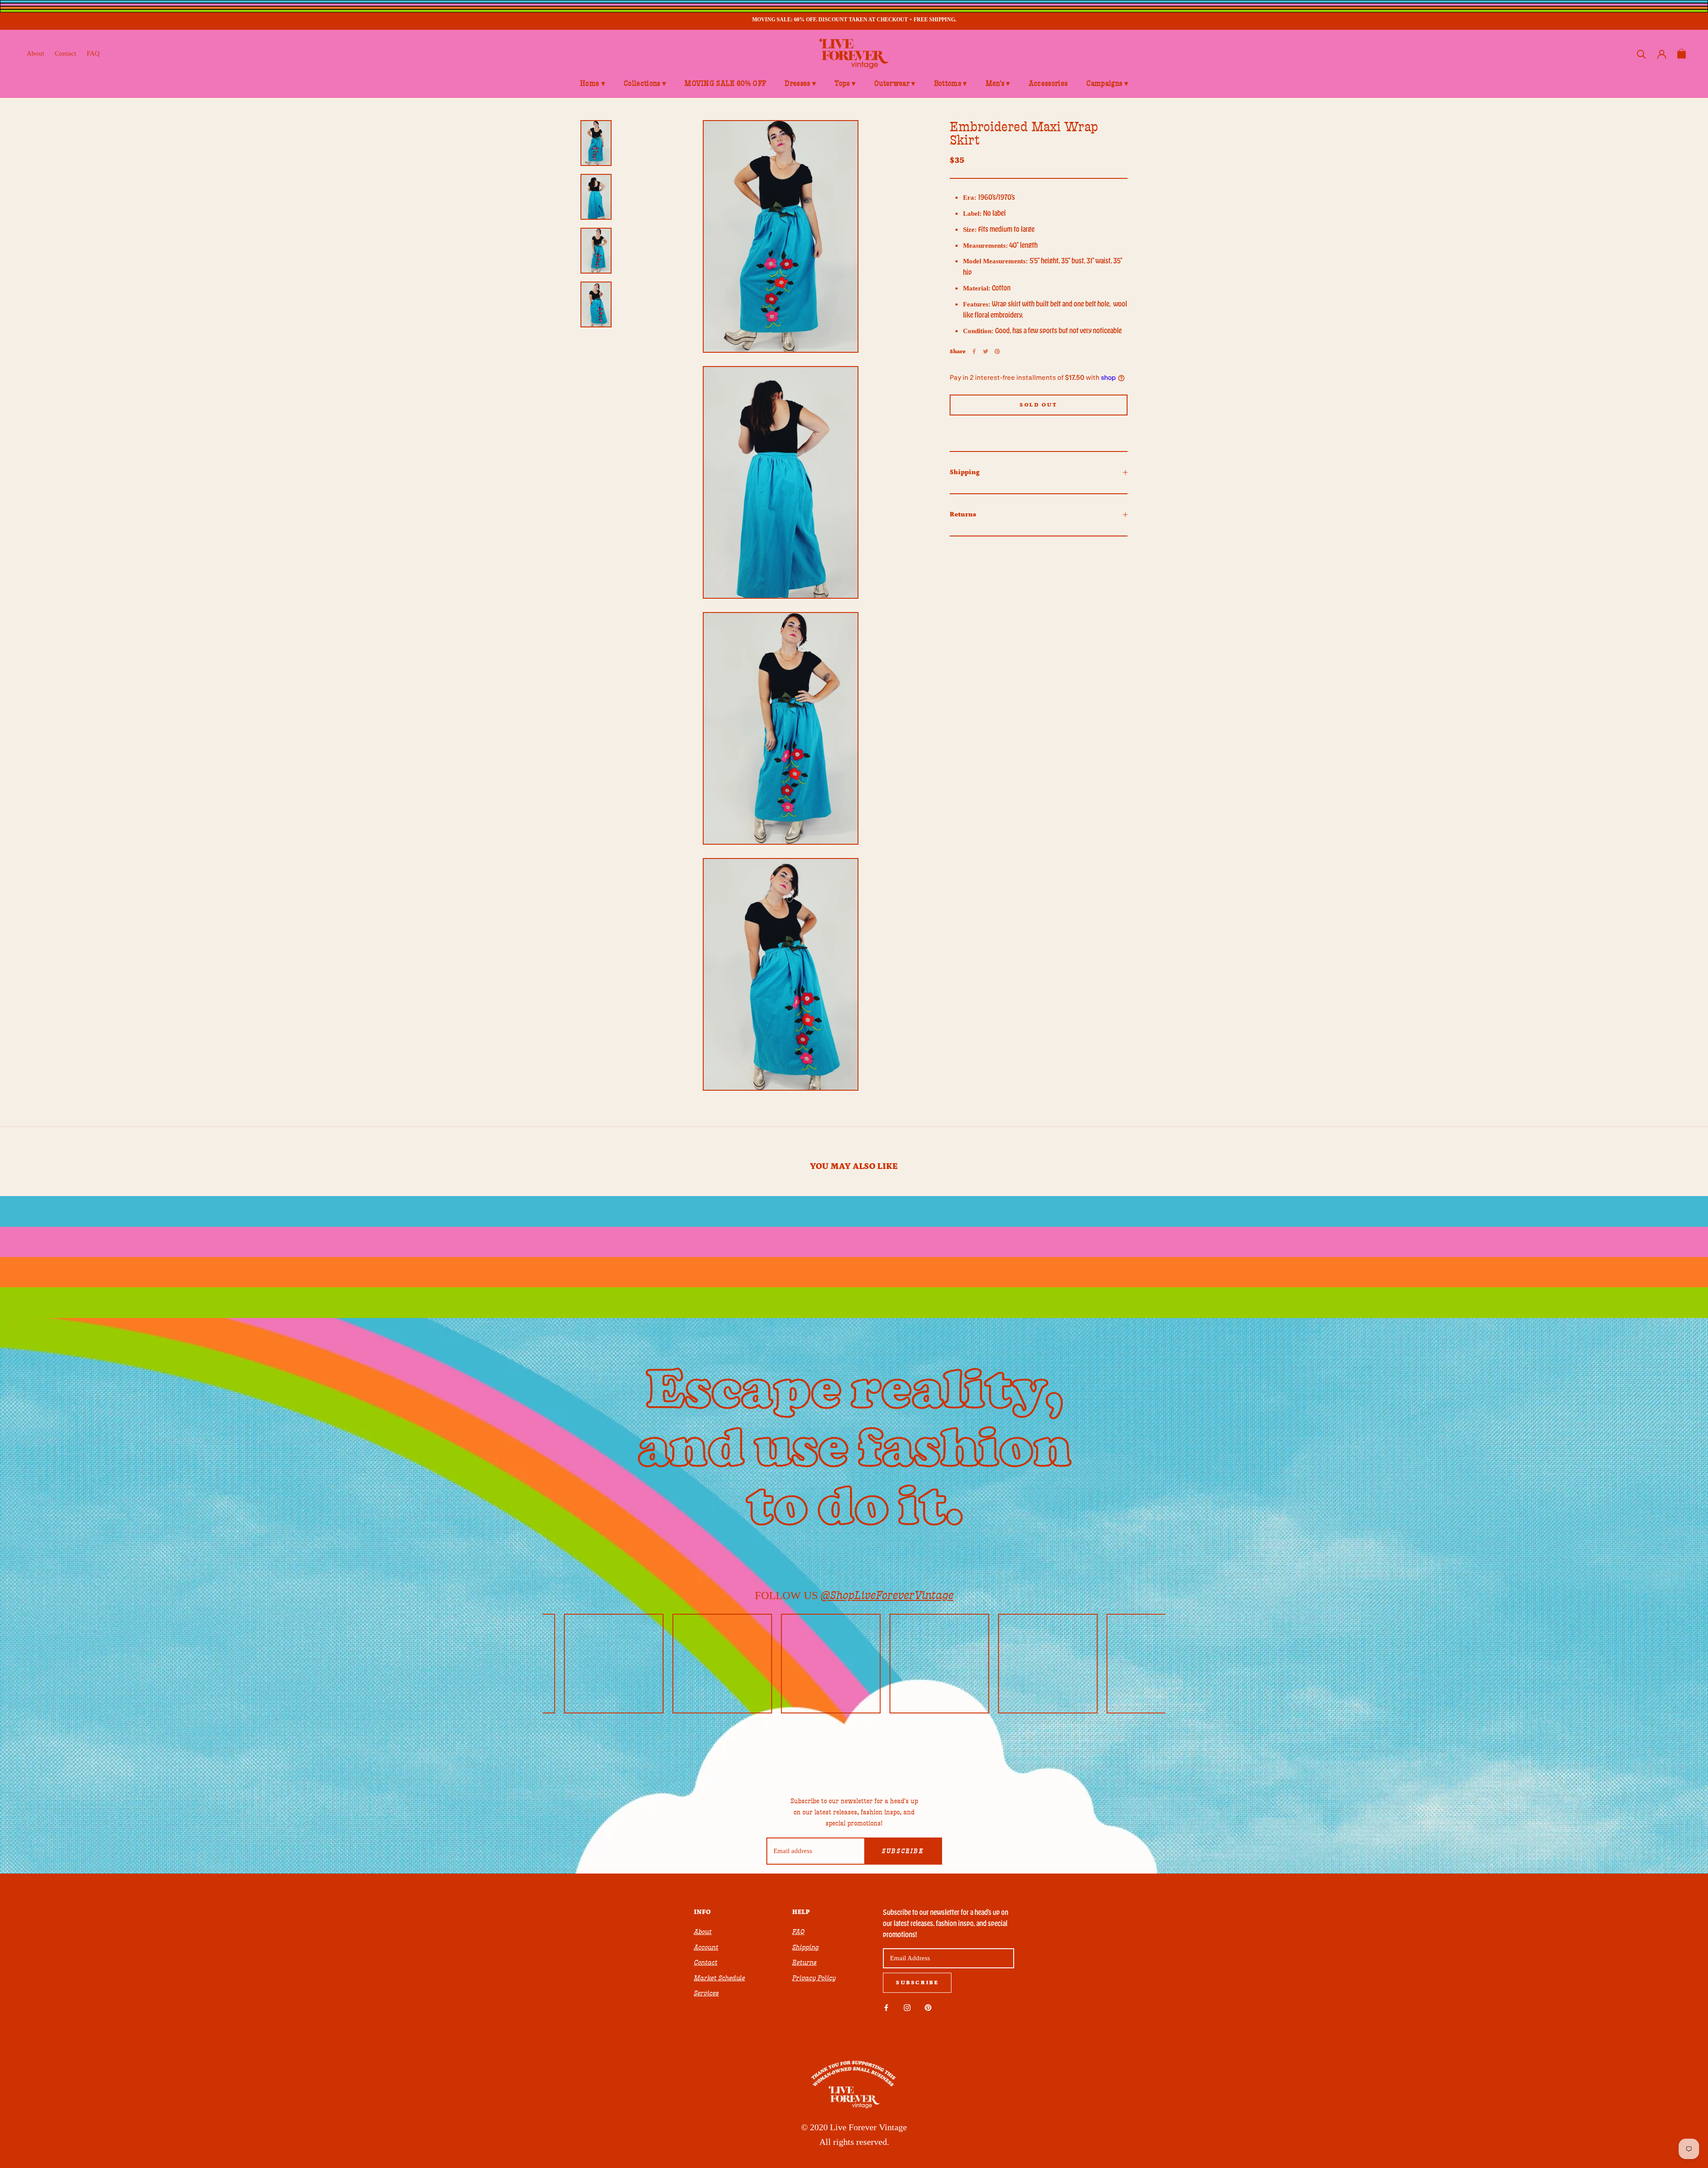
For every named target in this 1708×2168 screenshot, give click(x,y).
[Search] (1642, 54)
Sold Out (1039, 405)
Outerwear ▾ (895, 84)
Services (706, 1993)
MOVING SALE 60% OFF (725, 84)
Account (706, 1947)
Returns (963, 514)
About (35, 53)
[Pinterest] (997, 351)
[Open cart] (1682, 54)
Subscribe (903, 1851)
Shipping (965, 472)
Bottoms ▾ (951, 84)
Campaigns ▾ (1107, 84)
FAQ (93, 53)
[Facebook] (974, 351)
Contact (65, 53)
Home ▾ (592, 84)
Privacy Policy (814, 1978)
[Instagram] (907, 2007)
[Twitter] (986, 351)
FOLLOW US (854, 1595)
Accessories (1048, 84)
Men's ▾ (998, 84)
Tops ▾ (845, 84)
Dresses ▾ (800, 84)
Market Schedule (719, 1978)
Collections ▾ (645, 84)
